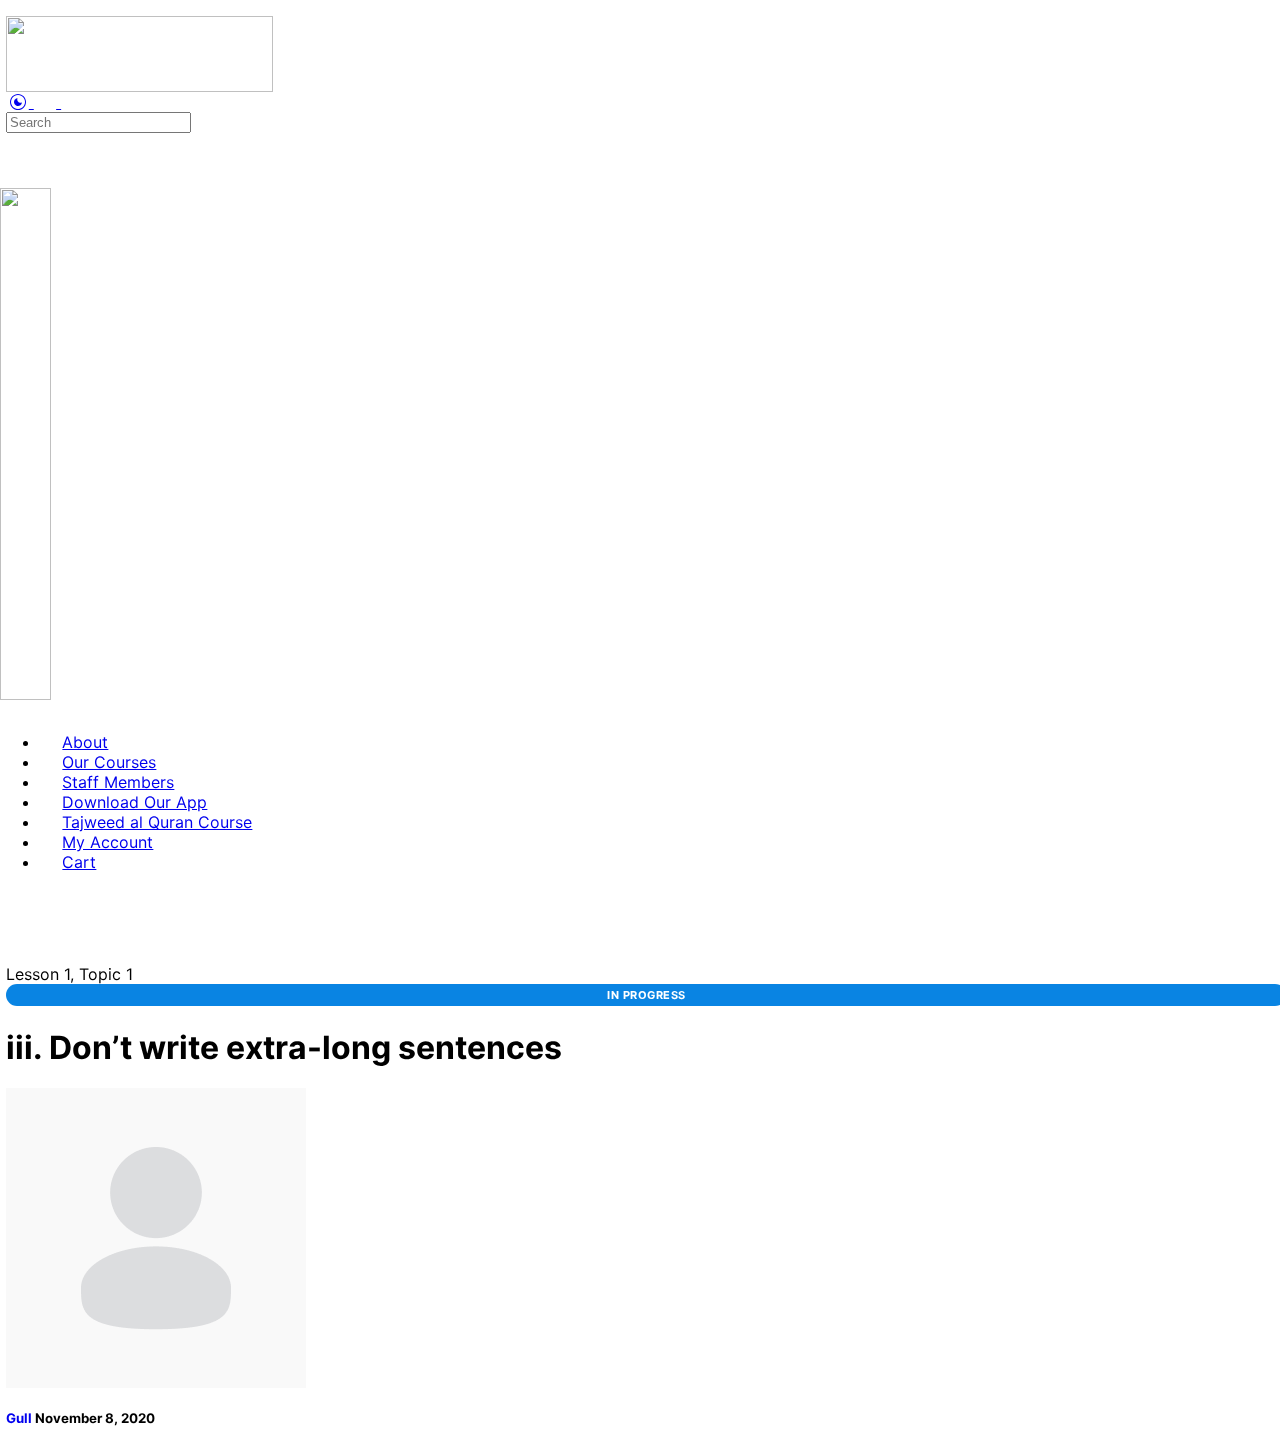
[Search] (11, 102)
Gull (20, 1418)
